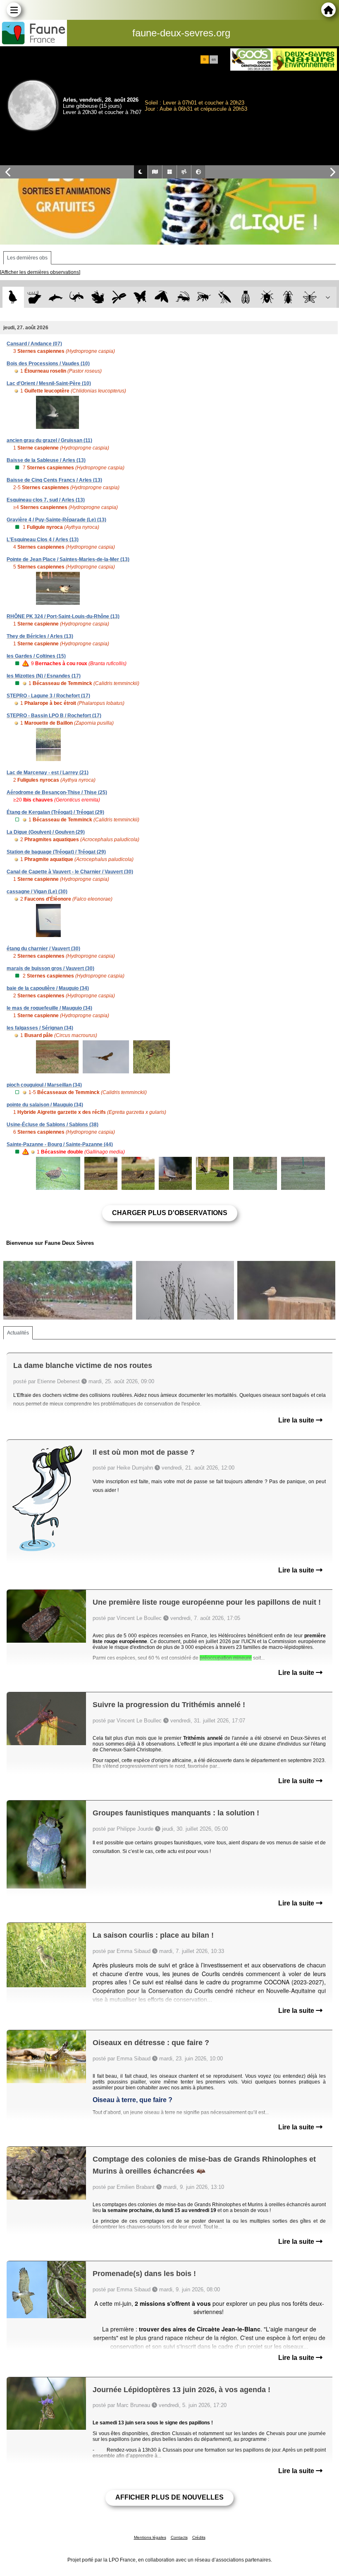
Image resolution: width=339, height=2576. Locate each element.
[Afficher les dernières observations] (40, 272)
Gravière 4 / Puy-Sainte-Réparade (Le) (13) (56, 520)
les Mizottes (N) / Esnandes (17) (44, 676)
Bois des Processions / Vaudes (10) (48, 364)
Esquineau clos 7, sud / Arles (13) (46, 500)
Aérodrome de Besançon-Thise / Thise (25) (57, 792)
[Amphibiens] (98, 297)
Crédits (199, 2537)
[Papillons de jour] (140, 297)
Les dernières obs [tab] (27, 258)
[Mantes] (225, 297)
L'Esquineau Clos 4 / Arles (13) (43, 540)
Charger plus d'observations (170, 1213)
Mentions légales (150, 2537)
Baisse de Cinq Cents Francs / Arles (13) (54, 480)
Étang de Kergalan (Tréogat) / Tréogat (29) (55, 812)
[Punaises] (267, 297)
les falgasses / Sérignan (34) (40, 1028)
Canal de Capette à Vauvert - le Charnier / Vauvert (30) (70, 872)
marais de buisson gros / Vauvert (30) (50, 968)
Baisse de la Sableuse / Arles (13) (46, 460)
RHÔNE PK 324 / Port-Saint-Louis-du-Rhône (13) (63, 616)
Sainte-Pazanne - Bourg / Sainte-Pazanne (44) (60, 1144)
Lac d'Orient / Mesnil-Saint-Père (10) (49, 383)
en (214, 59)
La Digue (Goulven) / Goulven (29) (46, 832)
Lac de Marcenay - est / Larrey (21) (48, 773)
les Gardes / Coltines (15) (36, 656)
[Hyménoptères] (204, 297)
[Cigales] (246, 297)
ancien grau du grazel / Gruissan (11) (49, 440)
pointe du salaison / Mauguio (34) (45, 1105)
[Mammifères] (35, 297)
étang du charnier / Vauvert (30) (43, 949)
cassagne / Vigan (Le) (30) (37, 892)
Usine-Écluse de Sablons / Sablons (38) (53, 1125)
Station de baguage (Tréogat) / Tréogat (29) (56, 852)
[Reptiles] (77, 297)
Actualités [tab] (18, 1333)
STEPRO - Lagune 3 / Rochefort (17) (48, 696)
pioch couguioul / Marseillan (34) (44, 1085)
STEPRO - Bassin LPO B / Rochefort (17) (54, 716)
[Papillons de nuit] (161, 297)
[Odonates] (119, 297)
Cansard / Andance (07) (34, 344)
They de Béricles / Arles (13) (40, 636)
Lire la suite (297, 1420)
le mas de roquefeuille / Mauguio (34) (49, 1008)
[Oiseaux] (13, 297)
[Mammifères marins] (56, 297)
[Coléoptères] (288, 297)
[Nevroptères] (309, 297)
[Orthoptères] (183, 297)
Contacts (179, 2537)
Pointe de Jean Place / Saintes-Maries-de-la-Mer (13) (68, 559)
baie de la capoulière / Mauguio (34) (48, 988)
